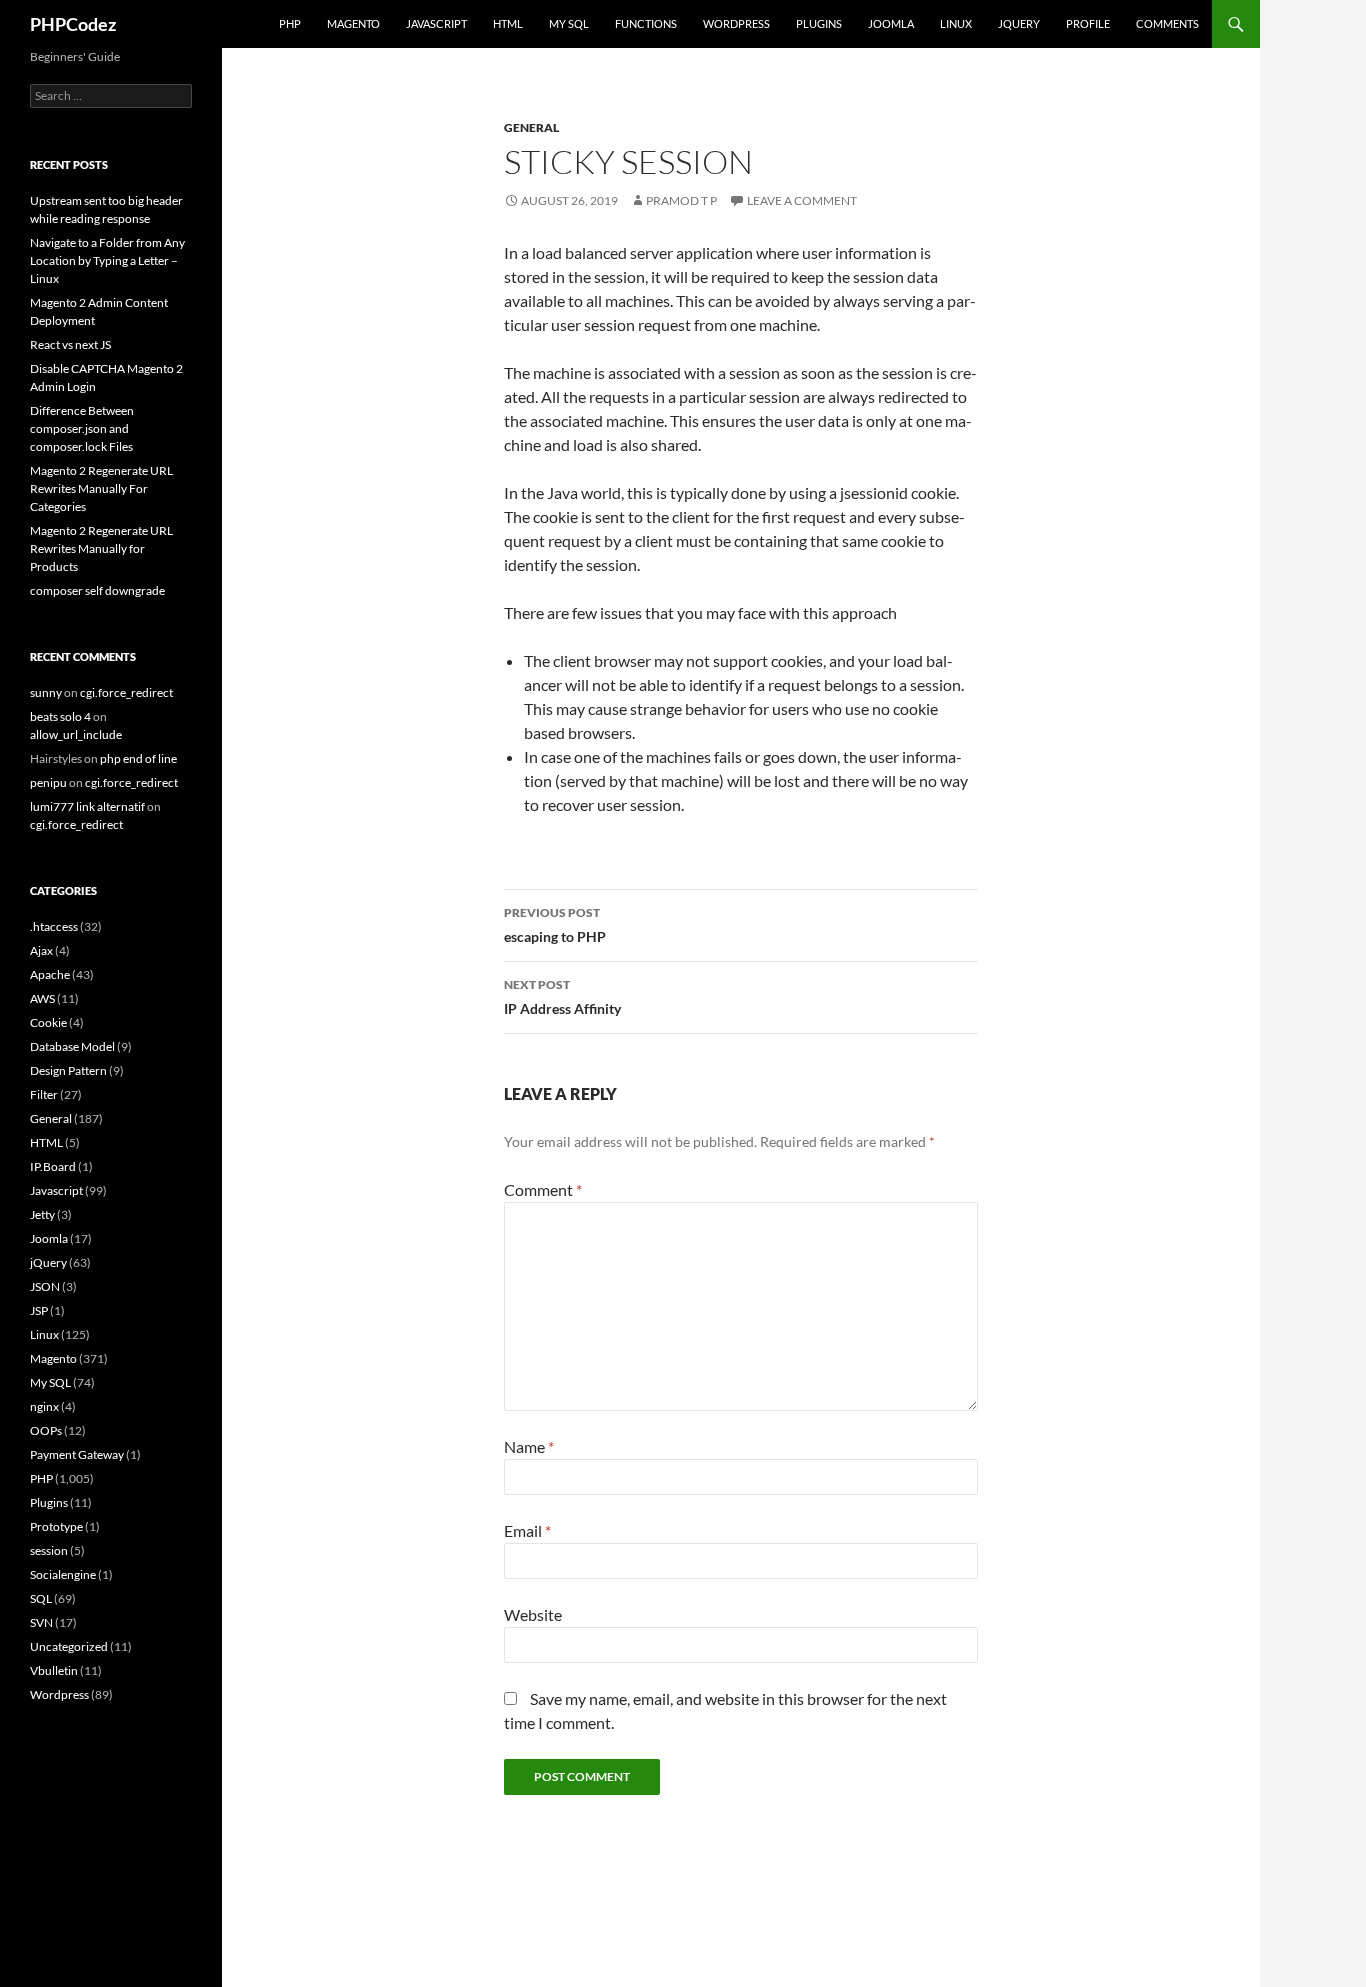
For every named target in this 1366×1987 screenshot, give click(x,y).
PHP (290, 23)
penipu (48, 782)
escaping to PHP (555, 925)
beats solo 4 (60, 716)
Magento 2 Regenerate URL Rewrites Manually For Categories (101, 488)
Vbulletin (54, 1670)
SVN (41, 1622)
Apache (50, 974)
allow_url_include (76, 734)
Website (533, 1614)
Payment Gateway (77, 1454)
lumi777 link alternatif (87, 806)
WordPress (736, 23)
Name (529, 1446)
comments (1167, 23)
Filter (44, 1094)
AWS (42, 998)
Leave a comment (802, 200)
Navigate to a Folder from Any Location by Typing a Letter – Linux (107, 260)
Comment (543, 1189)
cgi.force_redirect (126, 692)
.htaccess (54, 926)
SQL (41, 1598)
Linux (956, 23)
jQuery (1019, 23)
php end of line (138, 758)
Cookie (48, 1022)
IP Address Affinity (562, 997)
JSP (39, 1310)
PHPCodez (73, 24)
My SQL (569, 23)
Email (527, 1530)
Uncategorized (69, 1646)
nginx (44, 1406)
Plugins (819, 23)
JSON (45, 1286)
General (531, 127)
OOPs (46, 1430)
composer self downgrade (97, 590)
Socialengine (63, 1574)
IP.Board (53, 1166)
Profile (1088, 23)
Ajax (41, 950)
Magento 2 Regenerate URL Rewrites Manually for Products (101, 548)
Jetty (42, 1214)
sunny (46, 692)
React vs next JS (70, 344)
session (49, 1550)
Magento (353, 23)
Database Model (72, 1046)
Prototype (56, 1526)
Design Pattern (68, 1070)
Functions (646, 23)
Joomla (891, 23)
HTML (508, 23)
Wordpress (59, 1694)
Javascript (436, 23)
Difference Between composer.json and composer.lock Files (82, 428)
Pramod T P (681, 200)
